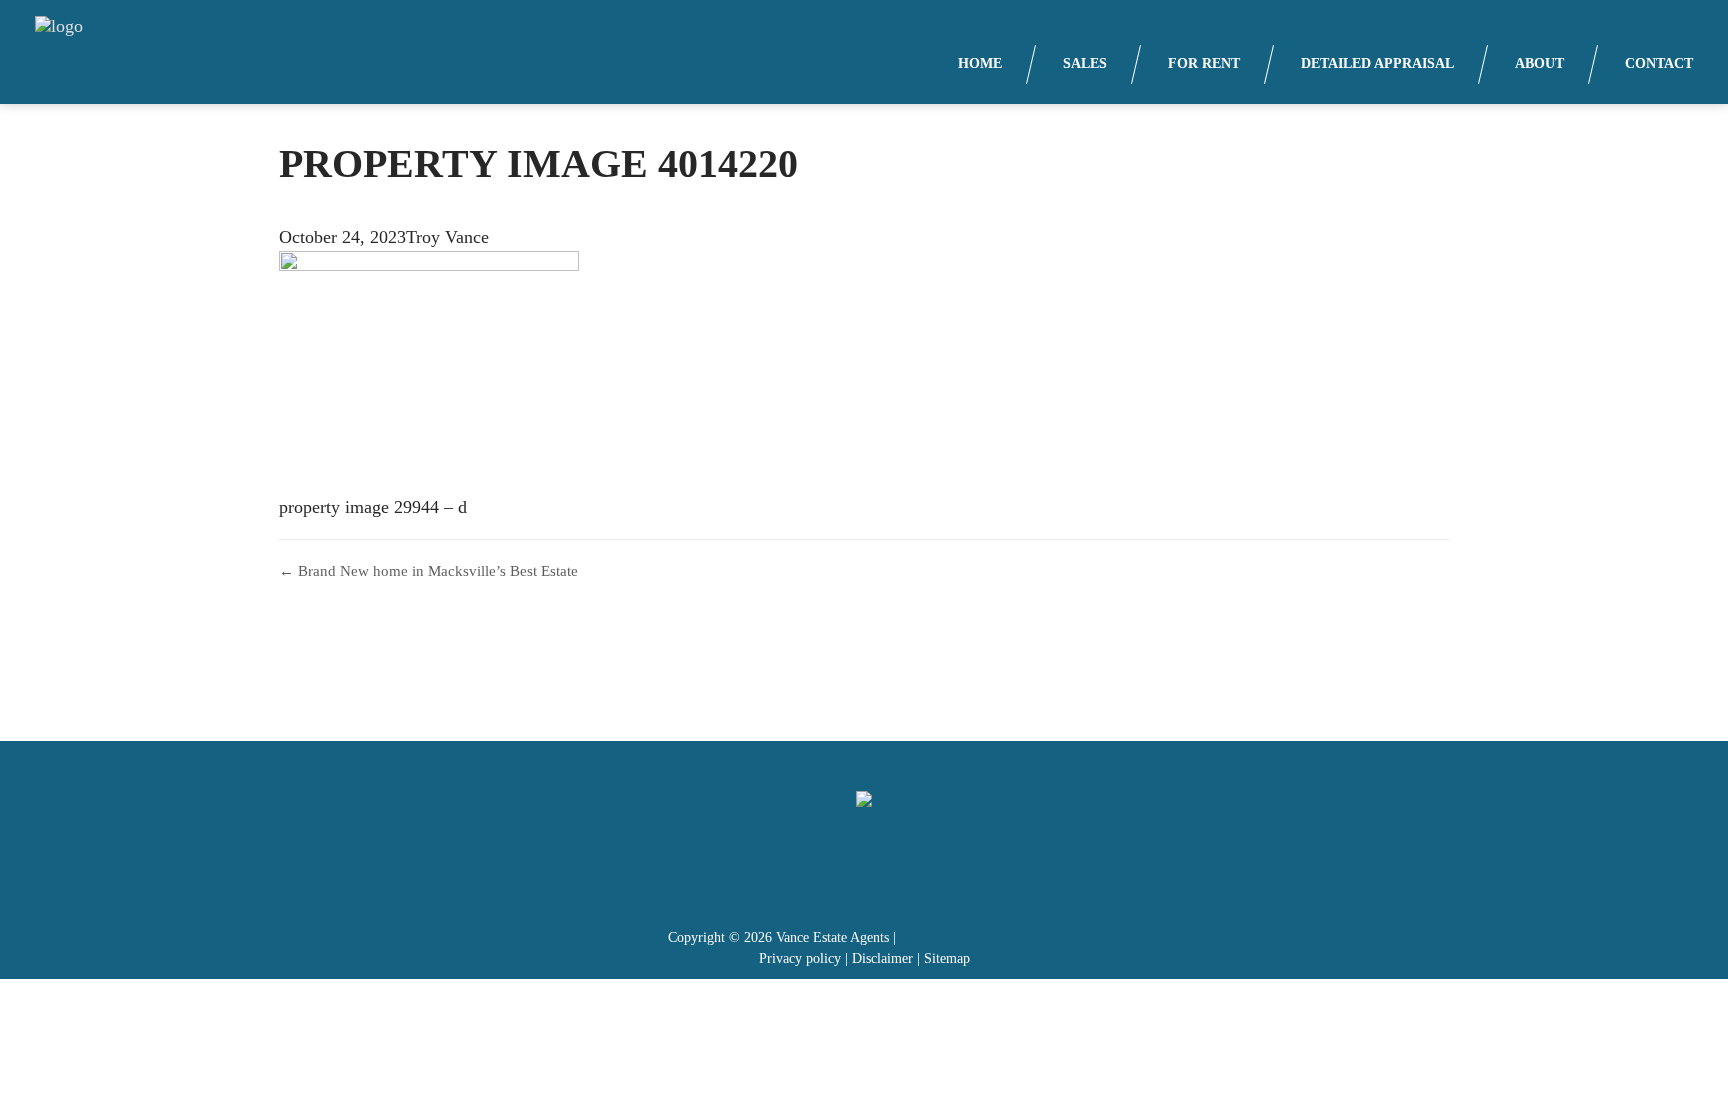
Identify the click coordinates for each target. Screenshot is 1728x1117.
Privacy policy (800, 958)
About (1539, 63)
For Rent (1204, 63)
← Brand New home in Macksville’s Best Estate (428, 571)
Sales (1085, 63)
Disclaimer (882, 958)
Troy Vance (447, 237)
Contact (1659, 63)
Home (980, 63)
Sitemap (947, 958)
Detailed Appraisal (1377, 63)
